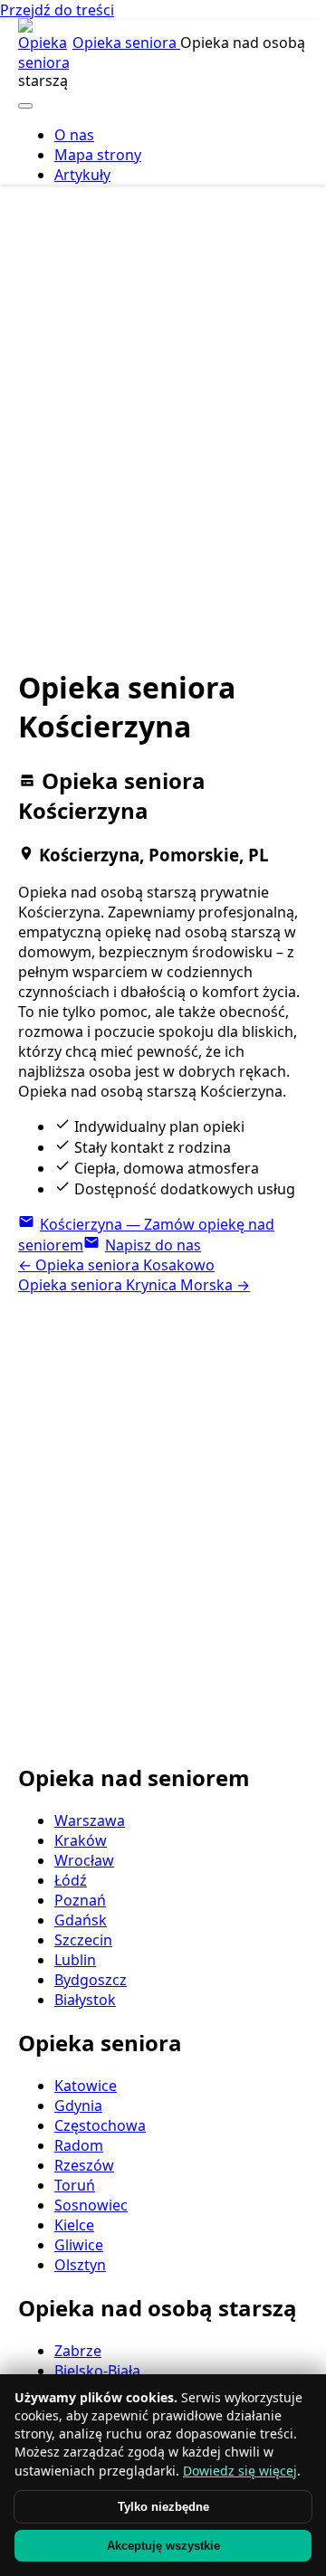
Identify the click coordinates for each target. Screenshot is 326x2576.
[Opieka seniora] (43, 45)
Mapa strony (98, 155)
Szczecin (83, 1940)
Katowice (86, 2086)
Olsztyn (80, 2265)
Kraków (81, 1840)
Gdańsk (81, 1920)
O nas (74, 135)
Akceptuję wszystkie (163, 2546)
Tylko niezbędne (163, 2507)
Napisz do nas (153, 1245)
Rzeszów (84, 2165)
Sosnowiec (91, 2205)
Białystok (85, 2000)
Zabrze (78, 2351)
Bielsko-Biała (97, 2371)
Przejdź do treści (57, 10)
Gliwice (79, 2245)
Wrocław (84, 1860)
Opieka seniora (126, 43)
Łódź (71, 1880)
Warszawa (90, 1820)
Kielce (74, 2225)
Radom (79, 2145)
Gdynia (78, 2105)
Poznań (80, 1900)
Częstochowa (100, 2125)
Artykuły (82, 175)
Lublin (75, 1960)
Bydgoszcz (91, 1980)
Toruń (75, 2185)
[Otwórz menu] (25, 106)
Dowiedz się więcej (240, 2471)
